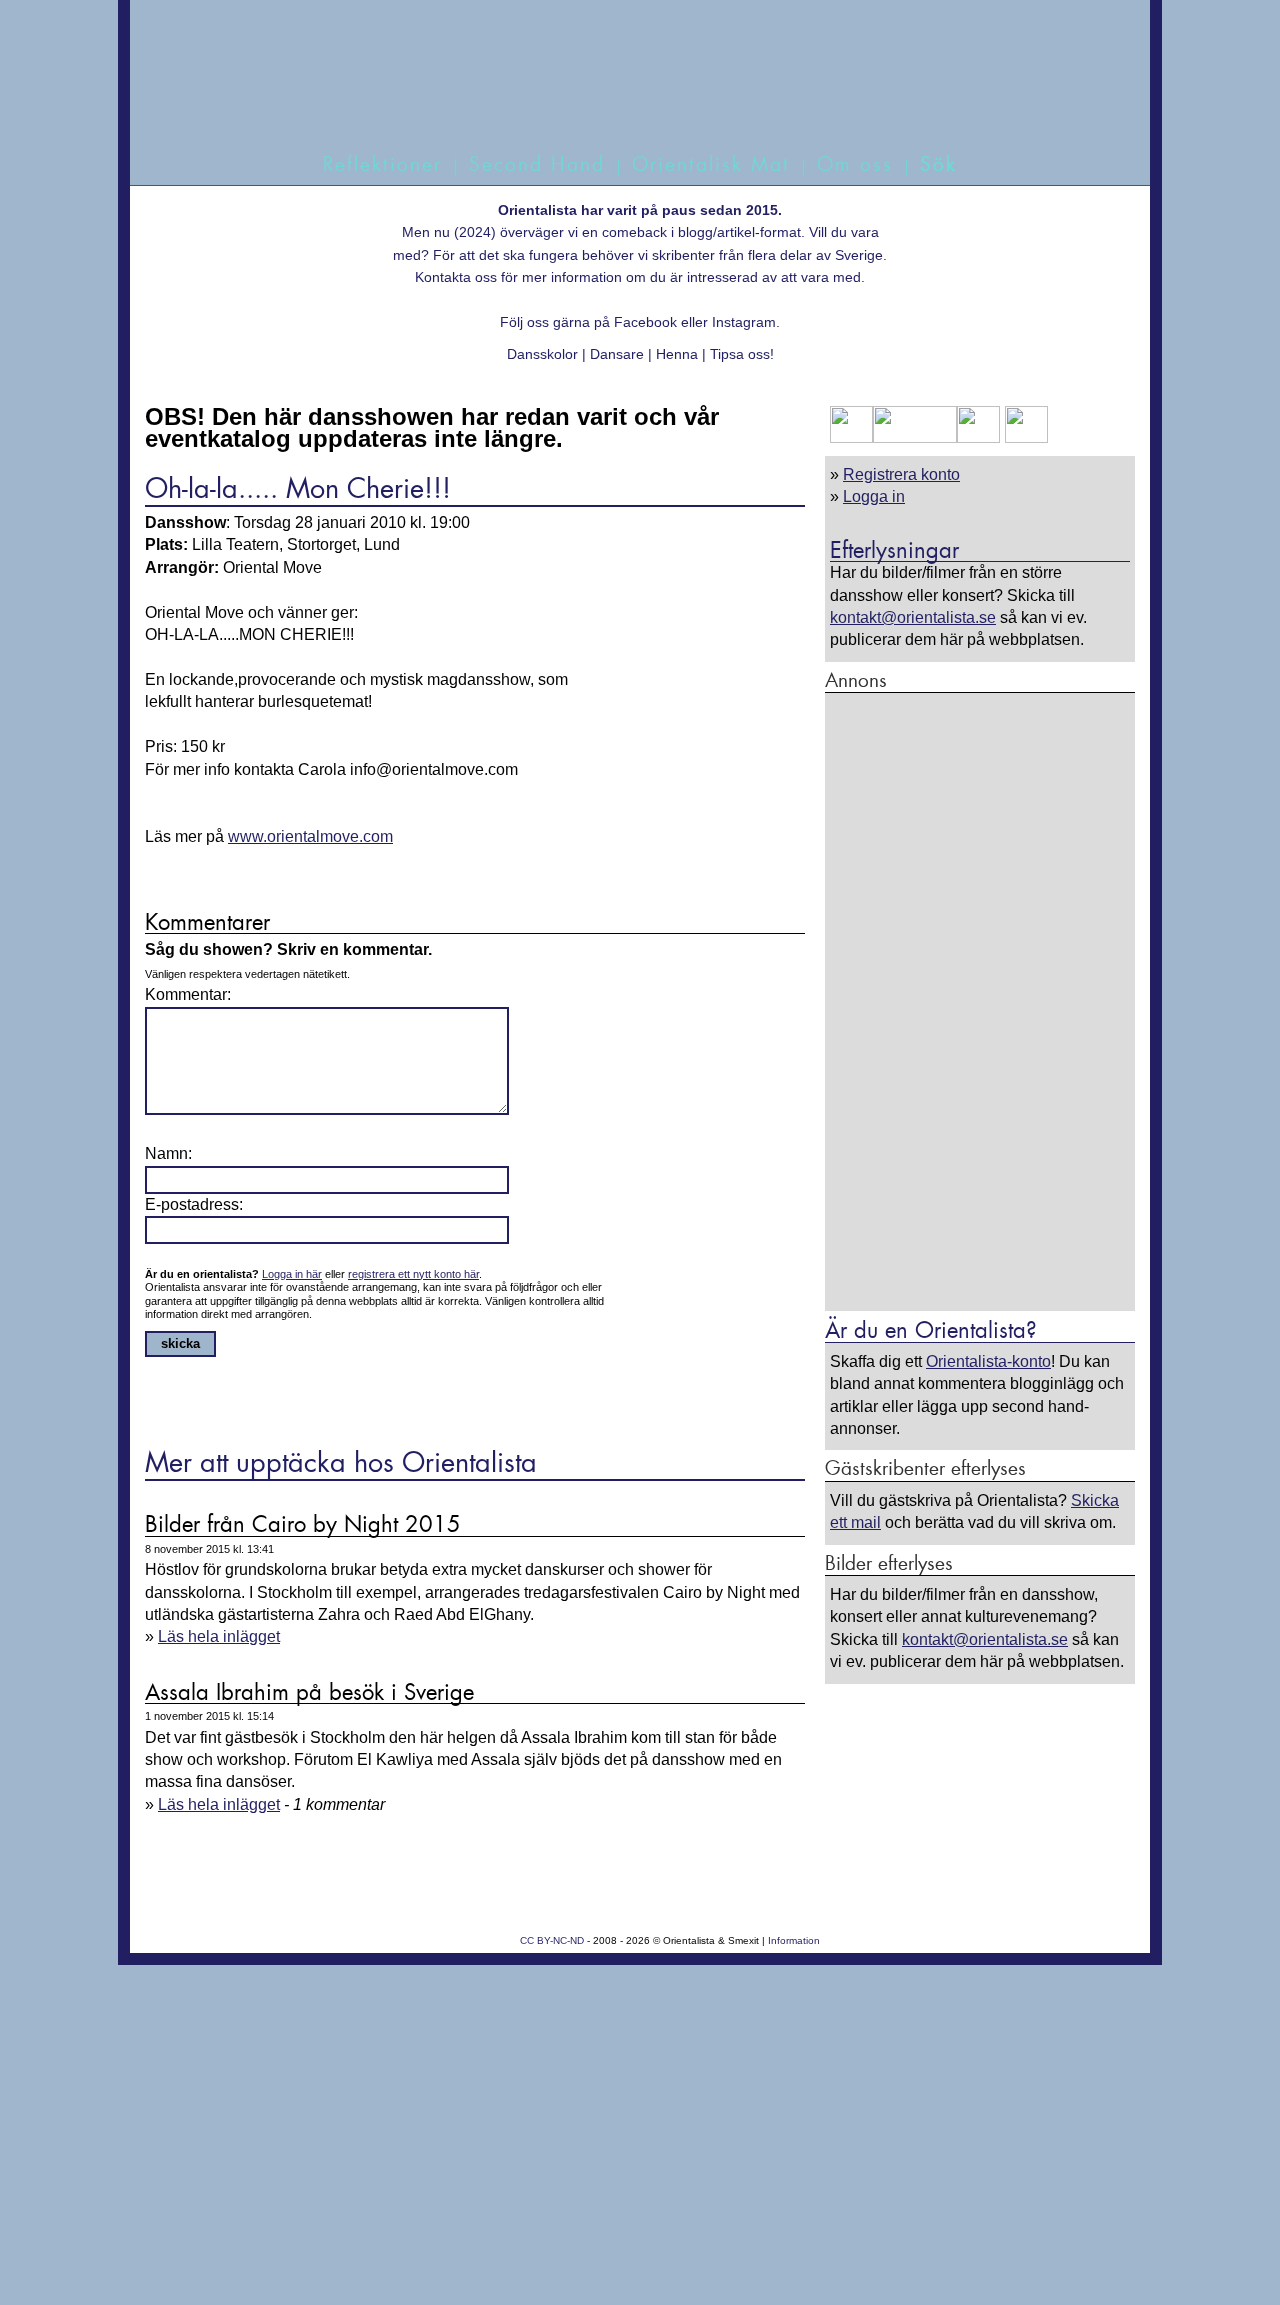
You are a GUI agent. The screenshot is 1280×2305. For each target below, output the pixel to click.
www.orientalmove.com (310, 836)
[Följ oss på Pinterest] (978, 437)
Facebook (645, 322)
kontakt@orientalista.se (913, 617)
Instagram (744, 322)
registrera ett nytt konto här (413, 1274)
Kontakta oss (456, 277)
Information (794, 1940)
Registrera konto (901, 474)
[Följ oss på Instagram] (1024, 437)
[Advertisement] (980, 1001)
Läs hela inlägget (219, 1636)
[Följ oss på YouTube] (915, 437)
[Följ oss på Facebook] (851, 437)
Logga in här (292, 1274)
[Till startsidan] (617, 97)
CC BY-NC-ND (552, 1940)
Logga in (874, 496)
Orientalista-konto (988, 1361)
